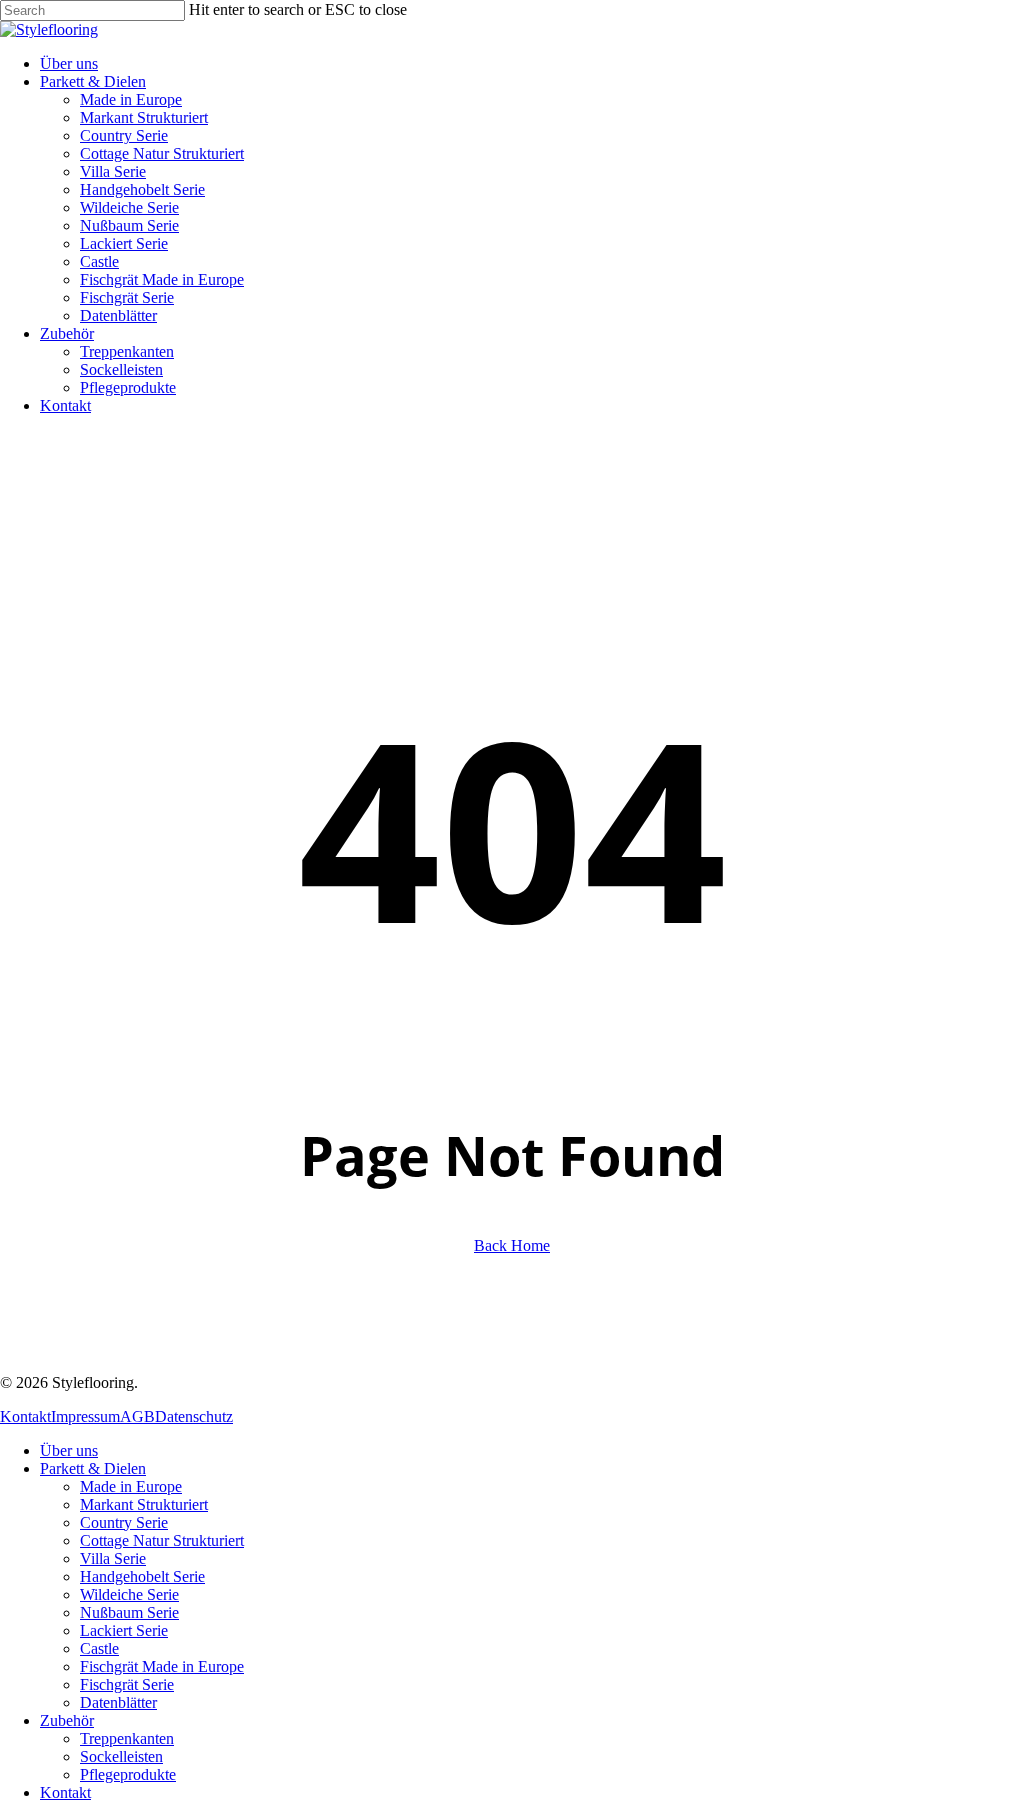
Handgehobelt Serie (142, 1576)
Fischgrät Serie (127, 1684)
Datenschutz (194, 1416)
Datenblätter (118, 1702)
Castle (99, 1648)
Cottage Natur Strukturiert (162, 1540)
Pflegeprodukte (128, 1774)
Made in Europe (131, 1486)
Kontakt (25, 1416)
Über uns (69, 1450)
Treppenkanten (127, 1738)
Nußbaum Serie (129, 1612)
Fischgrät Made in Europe (162, 1666)
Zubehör (67, 1720)
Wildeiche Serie (129, 1594)
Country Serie (124, 1522)
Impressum (85, 1416)
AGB (137, 1416)
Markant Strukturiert (144, 1504)
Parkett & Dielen (93, 1468)
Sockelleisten (121, 1756)
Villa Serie (113, 1558)
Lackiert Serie (124, 1630)
